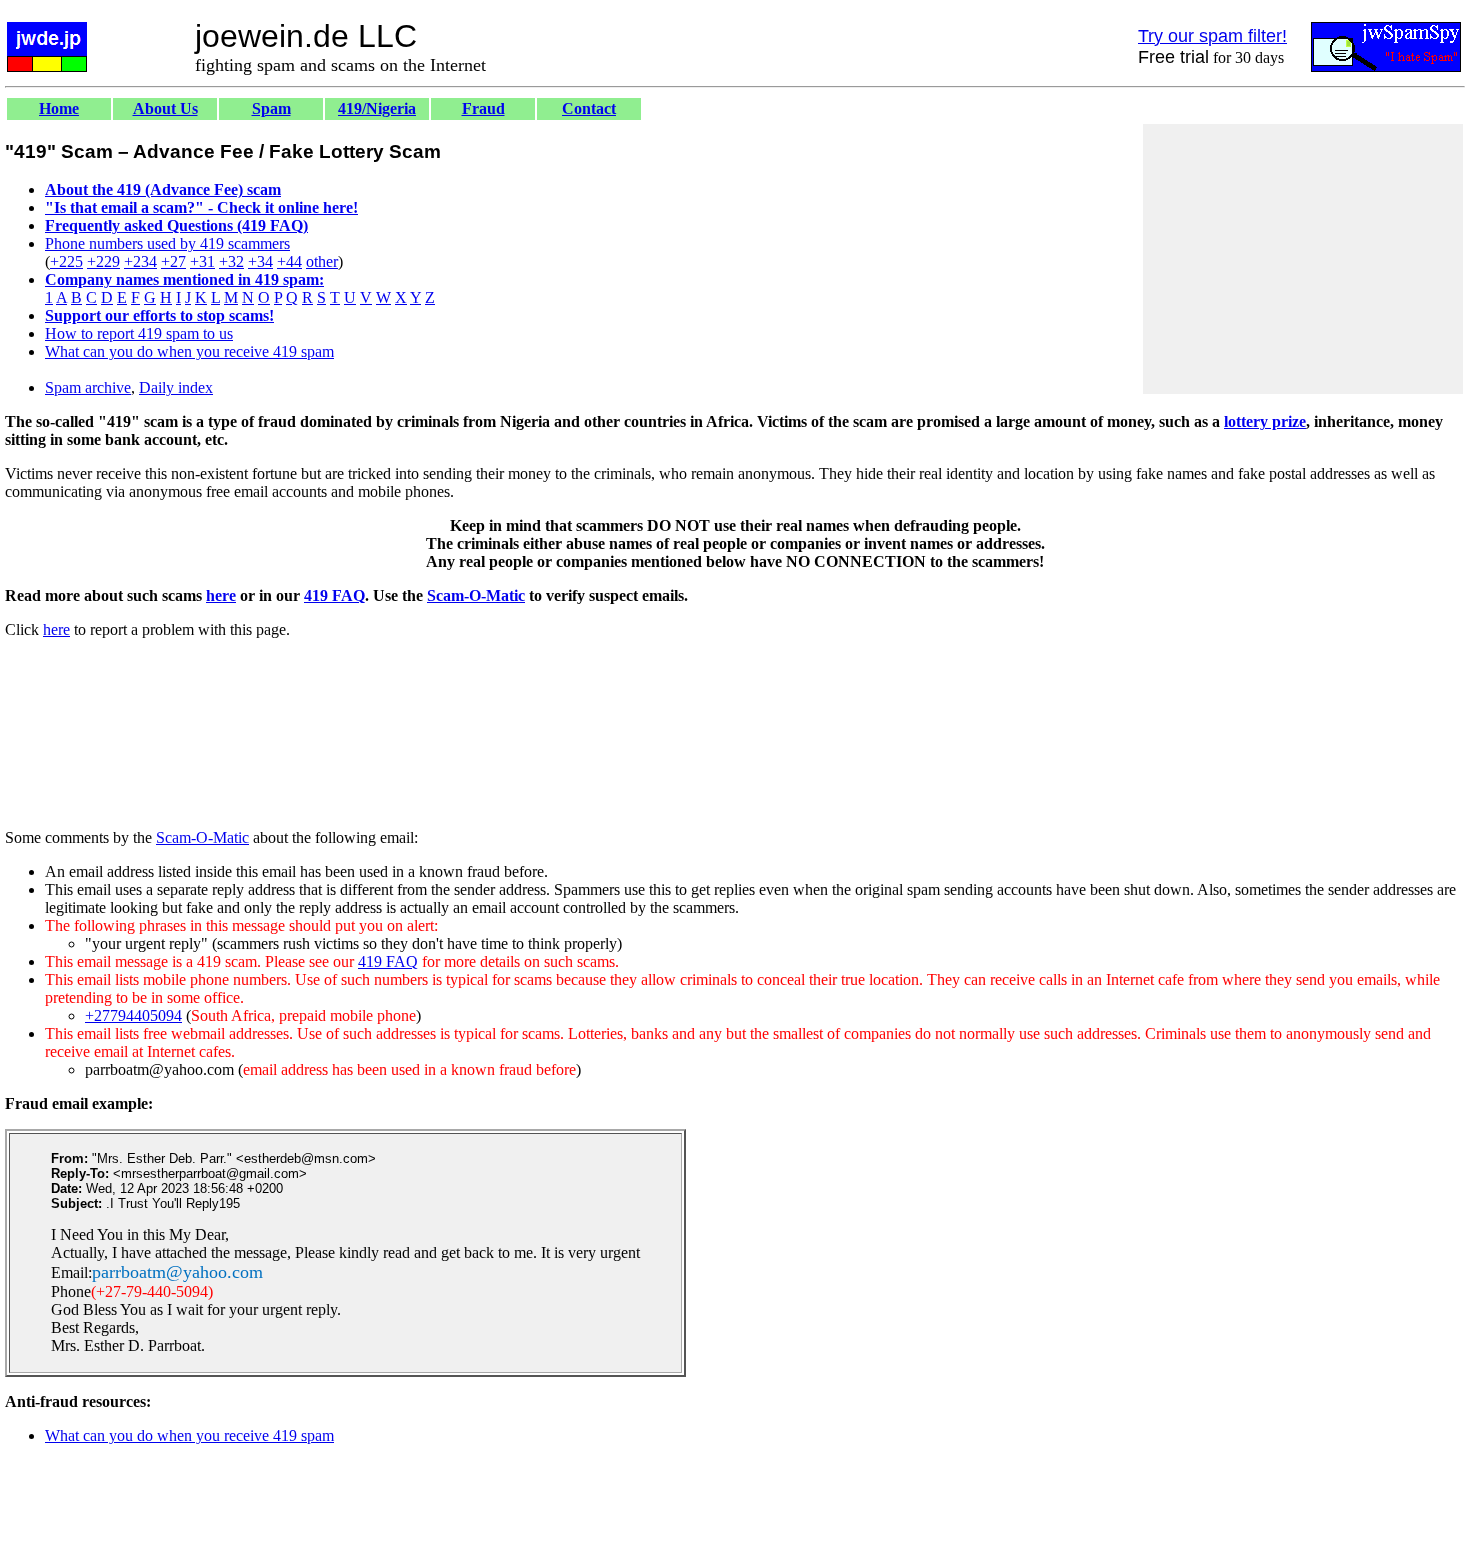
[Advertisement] (1303, 259)
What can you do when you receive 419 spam (189, 351)
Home (59, 108)
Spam (271, 108)
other (322, 261)
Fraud (483, 108)
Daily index (176, 387)
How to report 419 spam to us (139, 333)
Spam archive (88, 387)
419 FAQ (334, 595)
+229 (103, 261)
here (221, 595)
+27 (173, 261)
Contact (589, 108)
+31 (202, 261)
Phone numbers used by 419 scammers (167, 243)
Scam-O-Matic (476, 595)
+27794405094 (133, 1015)
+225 (66, 261)
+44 (289, 261)
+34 (260, 261)
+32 (231, 261)
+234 (140, 261)
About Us (165, 108)
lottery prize (1265, 421)
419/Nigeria (377, 108)
